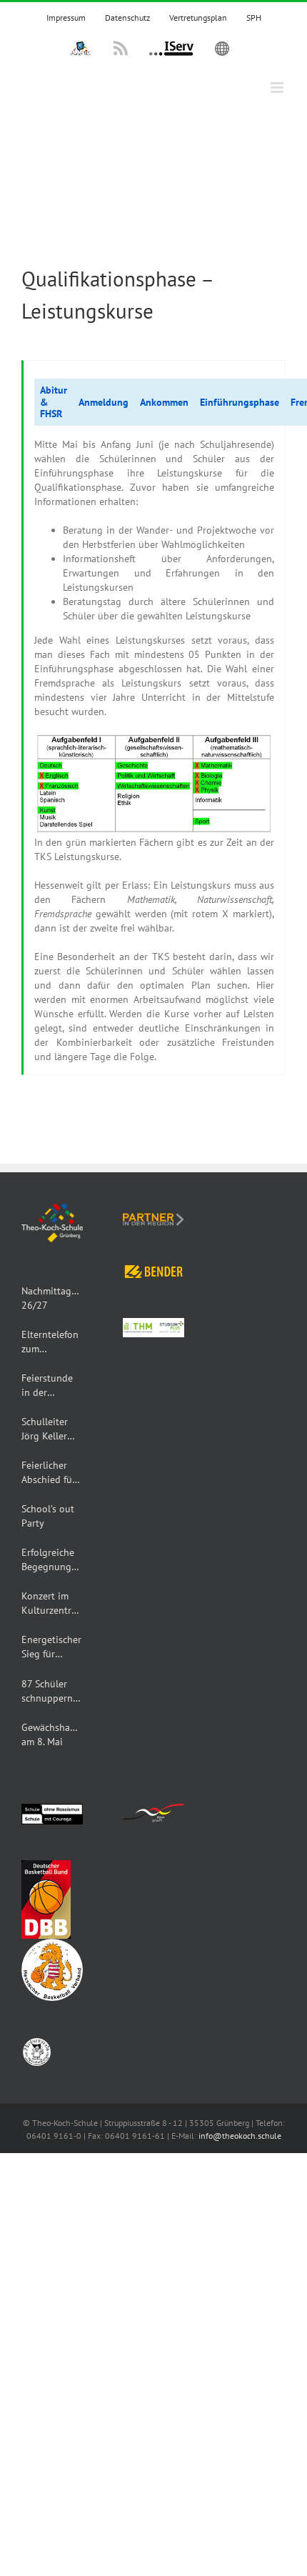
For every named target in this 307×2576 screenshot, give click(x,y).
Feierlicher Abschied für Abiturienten (49, 1473)
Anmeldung (104, 402)
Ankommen (164, 402)
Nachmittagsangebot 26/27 (52, 1298)
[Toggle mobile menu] (278, 88)
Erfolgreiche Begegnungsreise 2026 (52, 1560)
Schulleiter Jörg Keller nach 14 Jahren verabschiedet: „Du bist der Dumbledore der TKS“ (52, 1429)
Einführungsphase (240, 402)
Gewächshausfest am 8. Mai (52, 1734)
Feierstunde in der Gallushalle (47, 1386)
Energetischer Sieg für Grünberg (51, 1647)
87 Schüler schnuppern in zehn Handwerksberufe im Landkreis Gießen (52, 1691)
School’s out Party (48, 1516)
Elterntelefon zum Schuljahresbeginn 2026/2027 (52, 1342)
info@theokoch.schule (240, 2136)
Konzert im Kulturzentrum (52, 1603)
